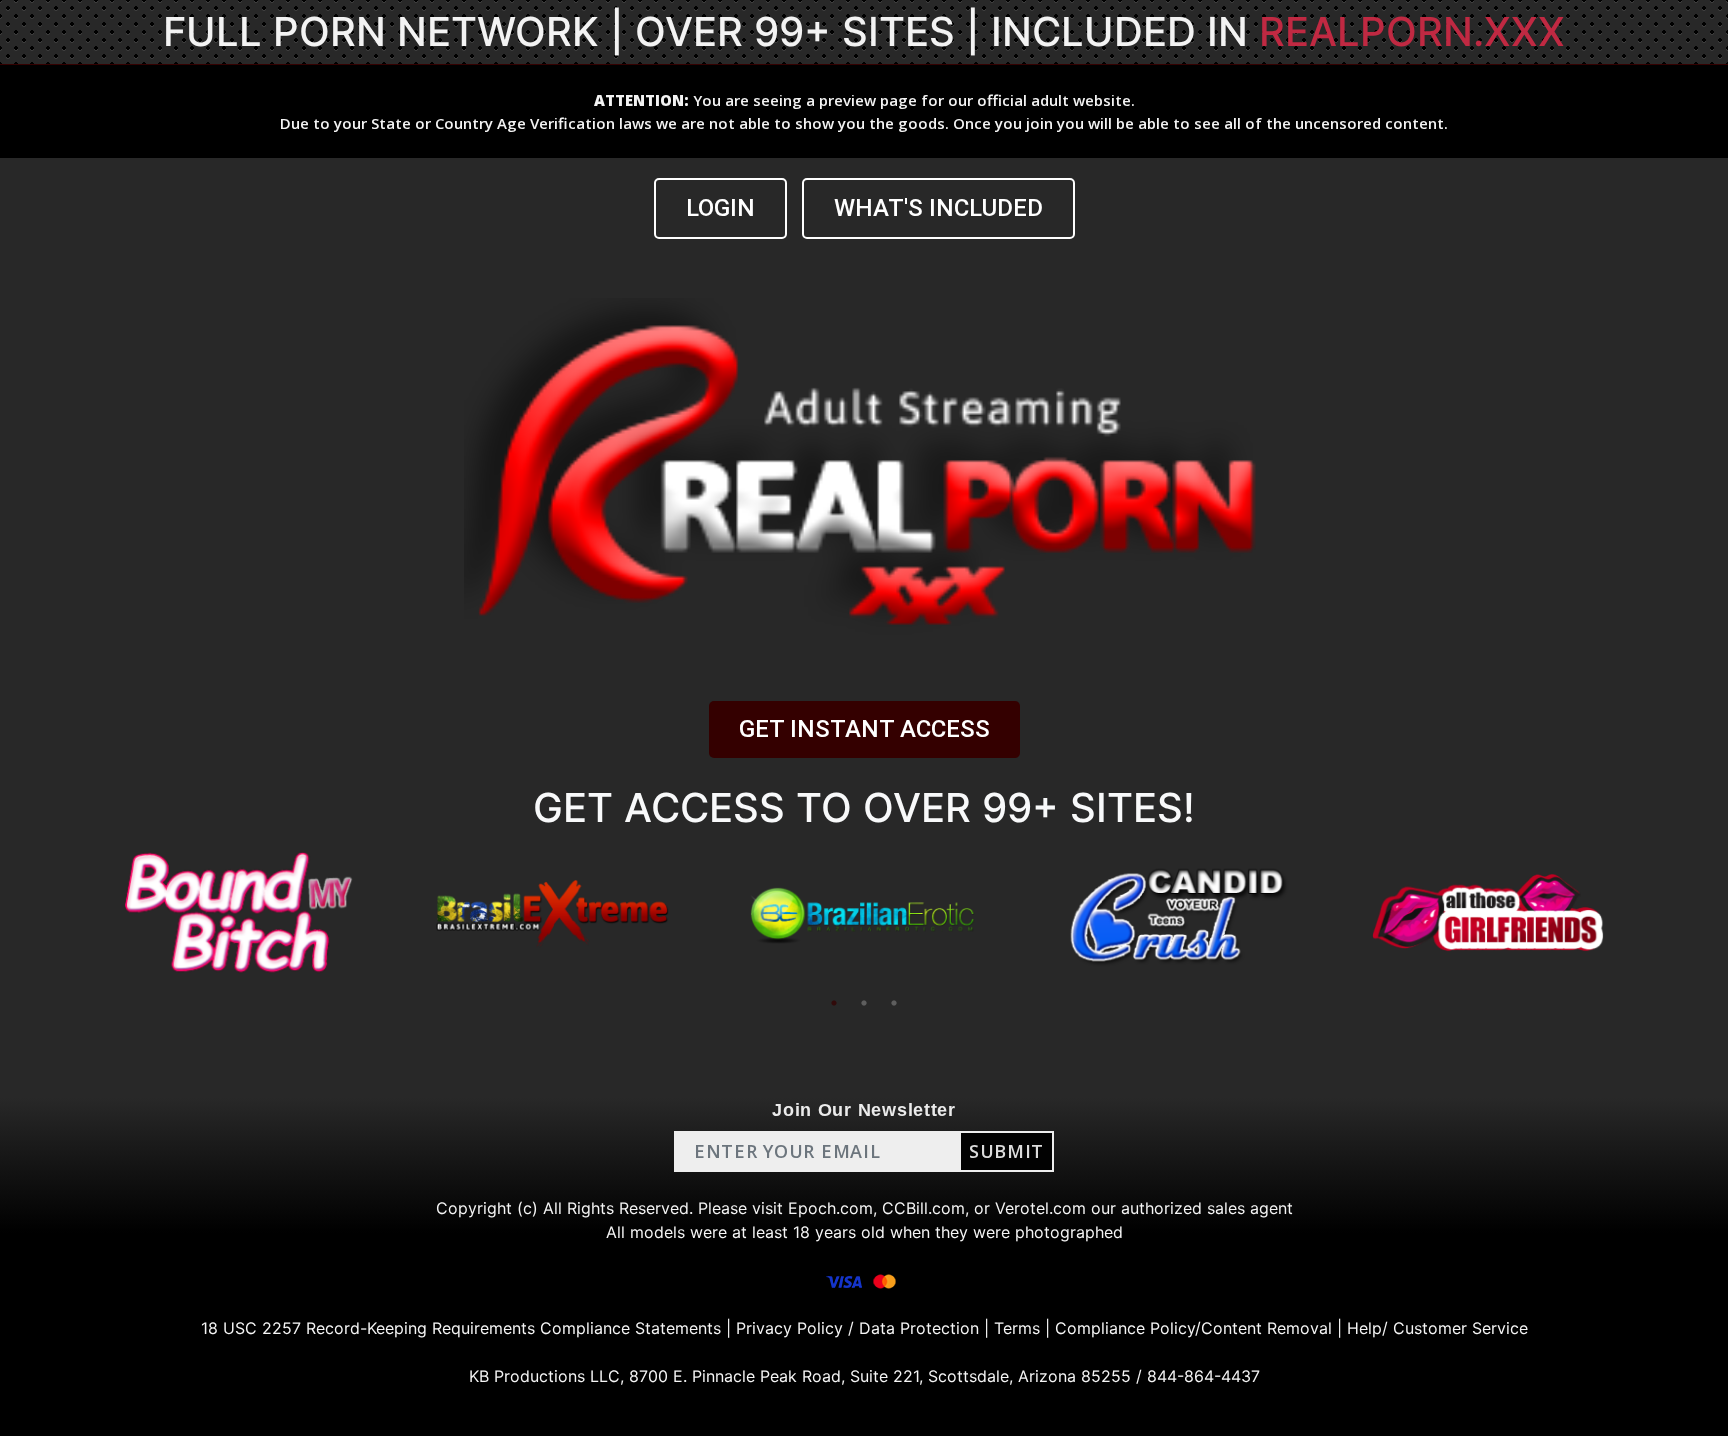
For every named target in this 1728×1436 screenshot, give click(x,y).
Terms (1017, 1328)
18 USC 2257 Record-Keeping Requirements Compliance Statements (461, 1328)
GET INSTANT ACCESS (864, 729)
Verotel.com (1040, 1208)
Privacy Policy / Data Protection (857, 1328)
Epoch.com (830, 1208)
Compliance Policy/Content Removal (1193, 1328)
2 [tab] (864, 1003)
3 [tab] (894, 1003)
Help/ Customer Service (1437, 1328)
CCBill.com (923, 1208)
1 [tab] (834, 1003)
